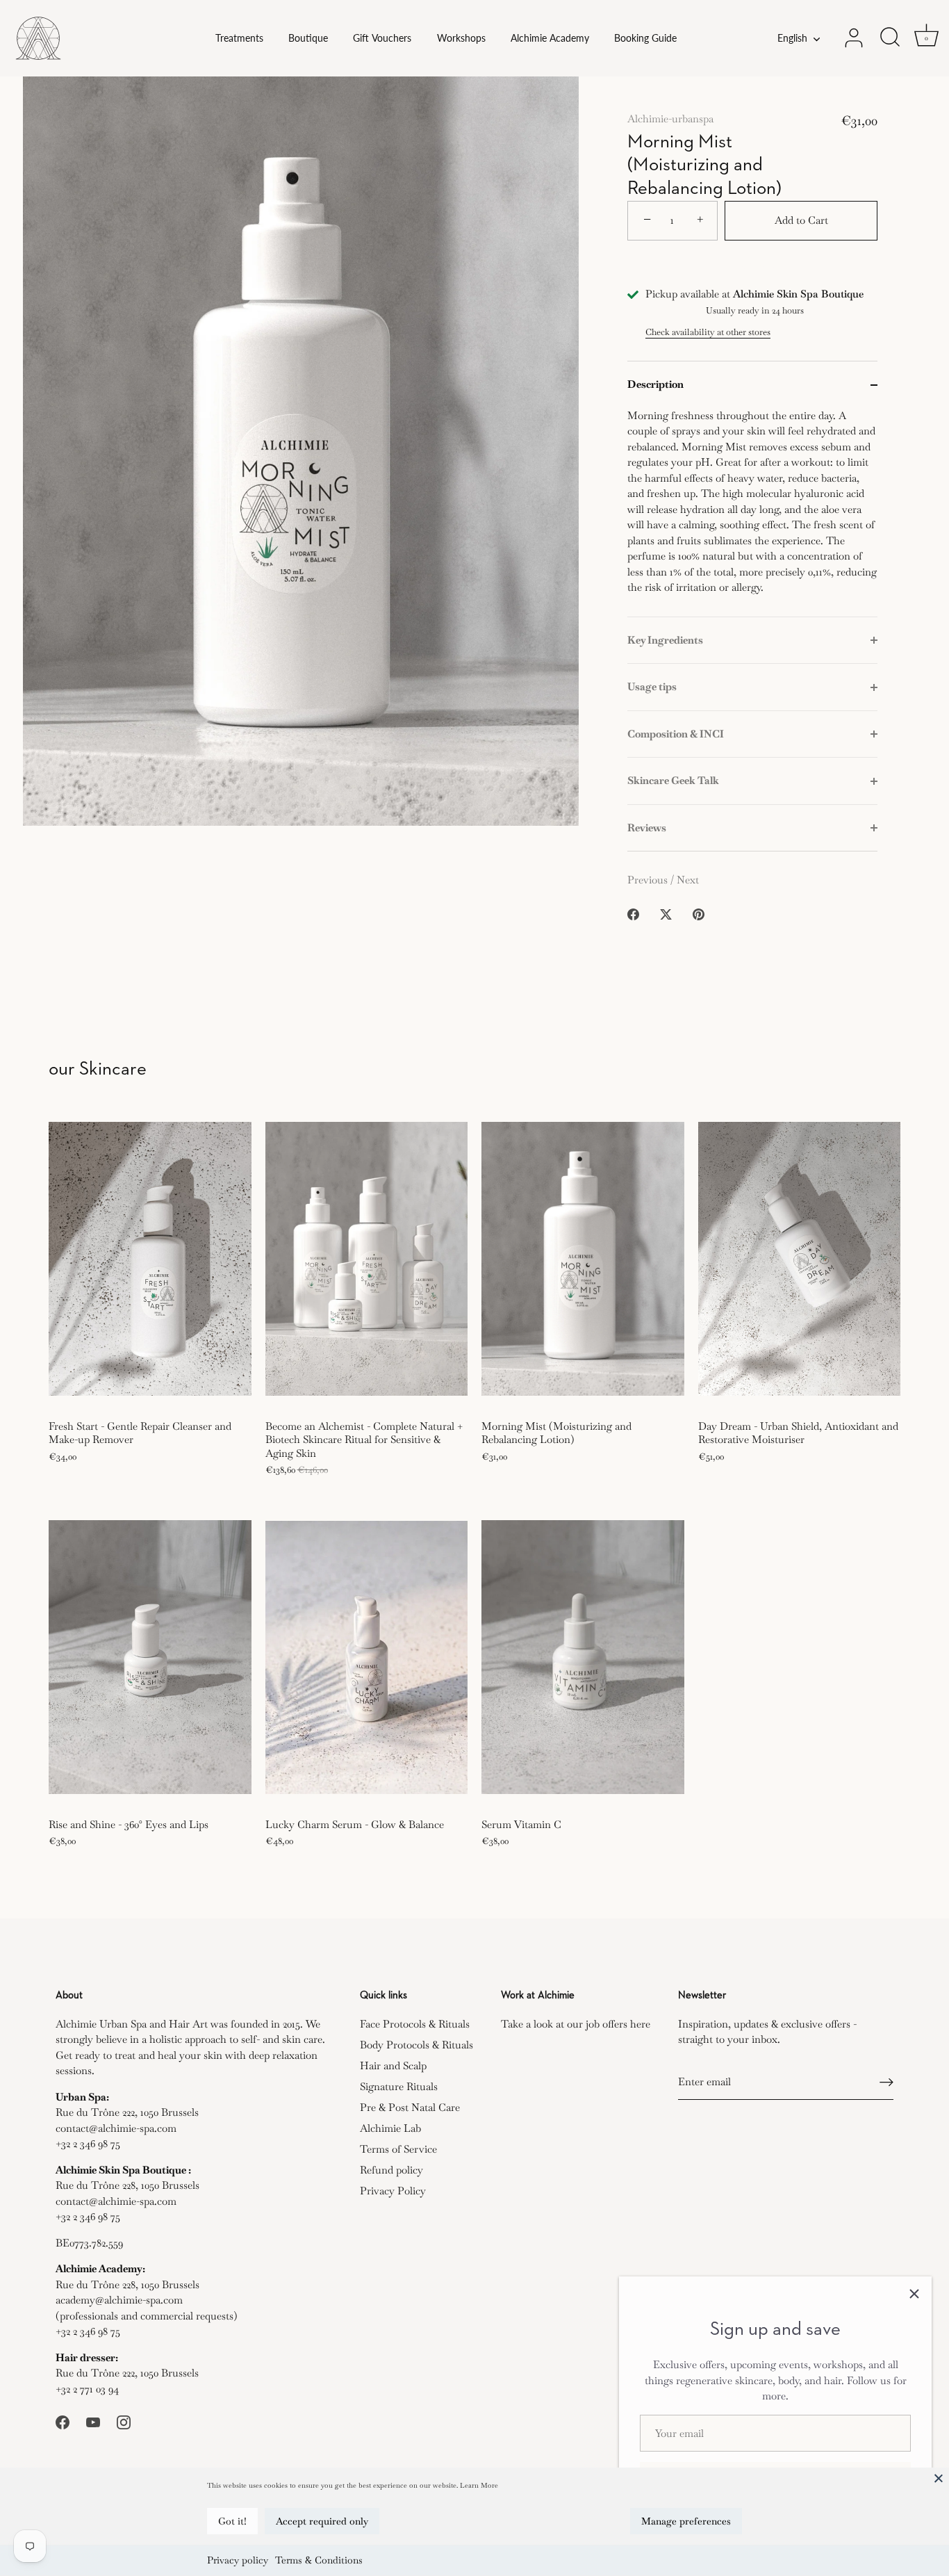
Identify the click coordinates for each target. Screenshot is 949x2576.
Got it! (232, 2521)
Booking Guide (645, 38)
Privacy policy (238, 2560)
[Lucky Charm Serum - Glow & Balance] (367, 1657)
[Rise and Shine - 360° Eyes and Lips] (150, 1657)
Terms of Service (398, 2149)
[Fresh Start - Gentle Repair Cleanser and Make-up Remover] (150, 1258)
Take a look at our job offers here (576, 2024)
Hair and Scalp (393, 2065)
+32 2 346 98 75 (88, 2143)
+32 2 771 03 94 (87, 2389)
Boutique (308, 38)
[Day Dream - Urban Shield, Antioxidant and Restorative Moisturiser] (800, 1258)
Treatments (239, 38)
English (792, 38)
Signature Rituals (399, 2086)
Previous (649, 880)
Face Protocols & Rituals (415, 2024)
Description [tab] (655, 384)
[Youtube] (93, 2421)
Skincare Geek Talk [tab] (673, 780)
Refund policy (391, 2170)
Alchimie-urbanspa (670, 119)
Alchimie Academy (550, 38)
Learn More (479, 2485)
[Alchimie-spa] (80, 38)
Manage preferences (686, 2521)
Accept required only (322, 2521)
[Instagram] (124, 2421)
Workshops (461, 38)
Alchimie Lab (390, 2128)
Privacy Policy (393, 2191)
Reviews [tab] (647, 828)
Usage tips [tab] (652, 686)
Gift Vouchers (382, 38)
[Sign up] (886, 2082)
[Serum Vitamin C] (583, 1657)
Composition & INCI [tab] (676, 734)
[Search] (890, 38)
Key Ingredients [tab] (665, 640)
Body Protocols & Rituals (416, 2045)
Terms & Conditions (319, 2560)
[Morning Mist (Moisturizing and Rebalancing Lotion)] (583, 1258)
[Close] (939, 2478)
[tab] (752, 512)
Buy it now (753, 267)
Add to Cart (801, 220)
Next (688, 880)
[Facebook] (63, 2421)
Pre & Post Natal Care (410, 2107)
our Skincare (98, 1069)
